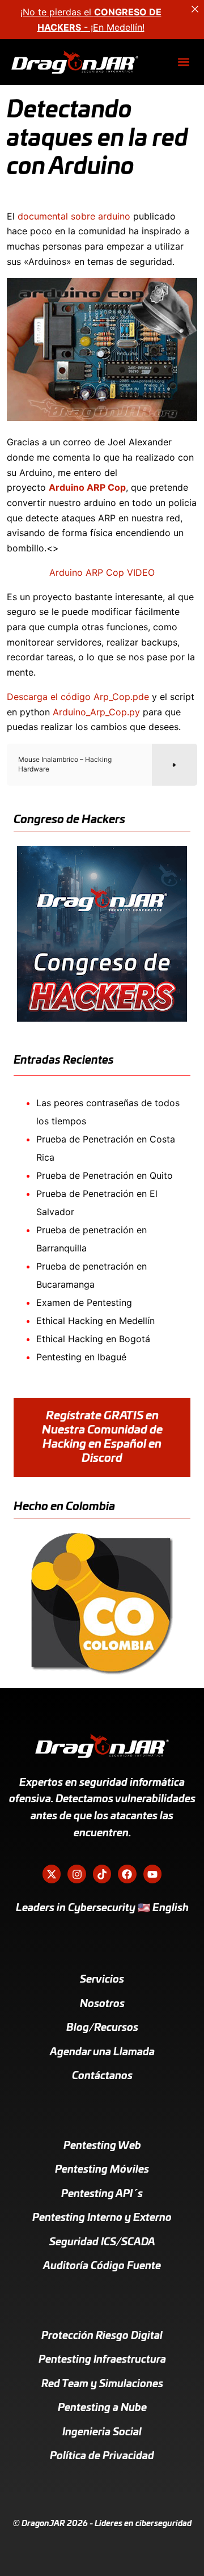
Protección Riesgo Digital (102, 2336)
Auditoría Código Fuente (102, 2266)
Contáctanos (102, 2076)
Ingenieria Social (102, 2432)
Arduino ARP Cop (87, 487)
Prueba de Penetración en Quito (105, 1175)
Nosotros (102, 2004)
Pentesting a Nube (102, 2408)
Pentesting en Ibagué (81, 1357)
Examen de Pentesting (84, 1302)
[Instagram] (76, 1874)
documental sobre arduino (74, 216)
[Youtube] (152, 1874)
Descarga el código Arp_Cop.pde (78, 697)
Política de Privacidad (102, 2456)
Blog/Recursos (102, 2028)
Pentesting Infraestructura (102, 2360)
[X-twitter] (52, 1874)
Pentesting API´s (102, 2194)
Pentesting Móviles (102, 2170)
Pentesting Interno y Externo (102, 2218)
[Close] (195, 9)
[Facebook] (127, 1874)
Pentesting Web (102, 2146)
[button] (183, 62)
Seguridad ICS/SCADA (102, 2242)
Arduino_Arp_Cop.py (96, 712)
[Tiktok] (102, 1874)
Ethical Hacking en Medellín (95, 1321)
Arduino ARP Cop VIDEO (102, 572)
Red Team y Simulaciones (102, 2384)
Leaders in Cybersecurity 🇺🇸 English (102, 1908)
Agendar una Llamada (102, 2052)
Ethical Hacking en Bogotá (93, 1339)
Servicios (102, 1980)
